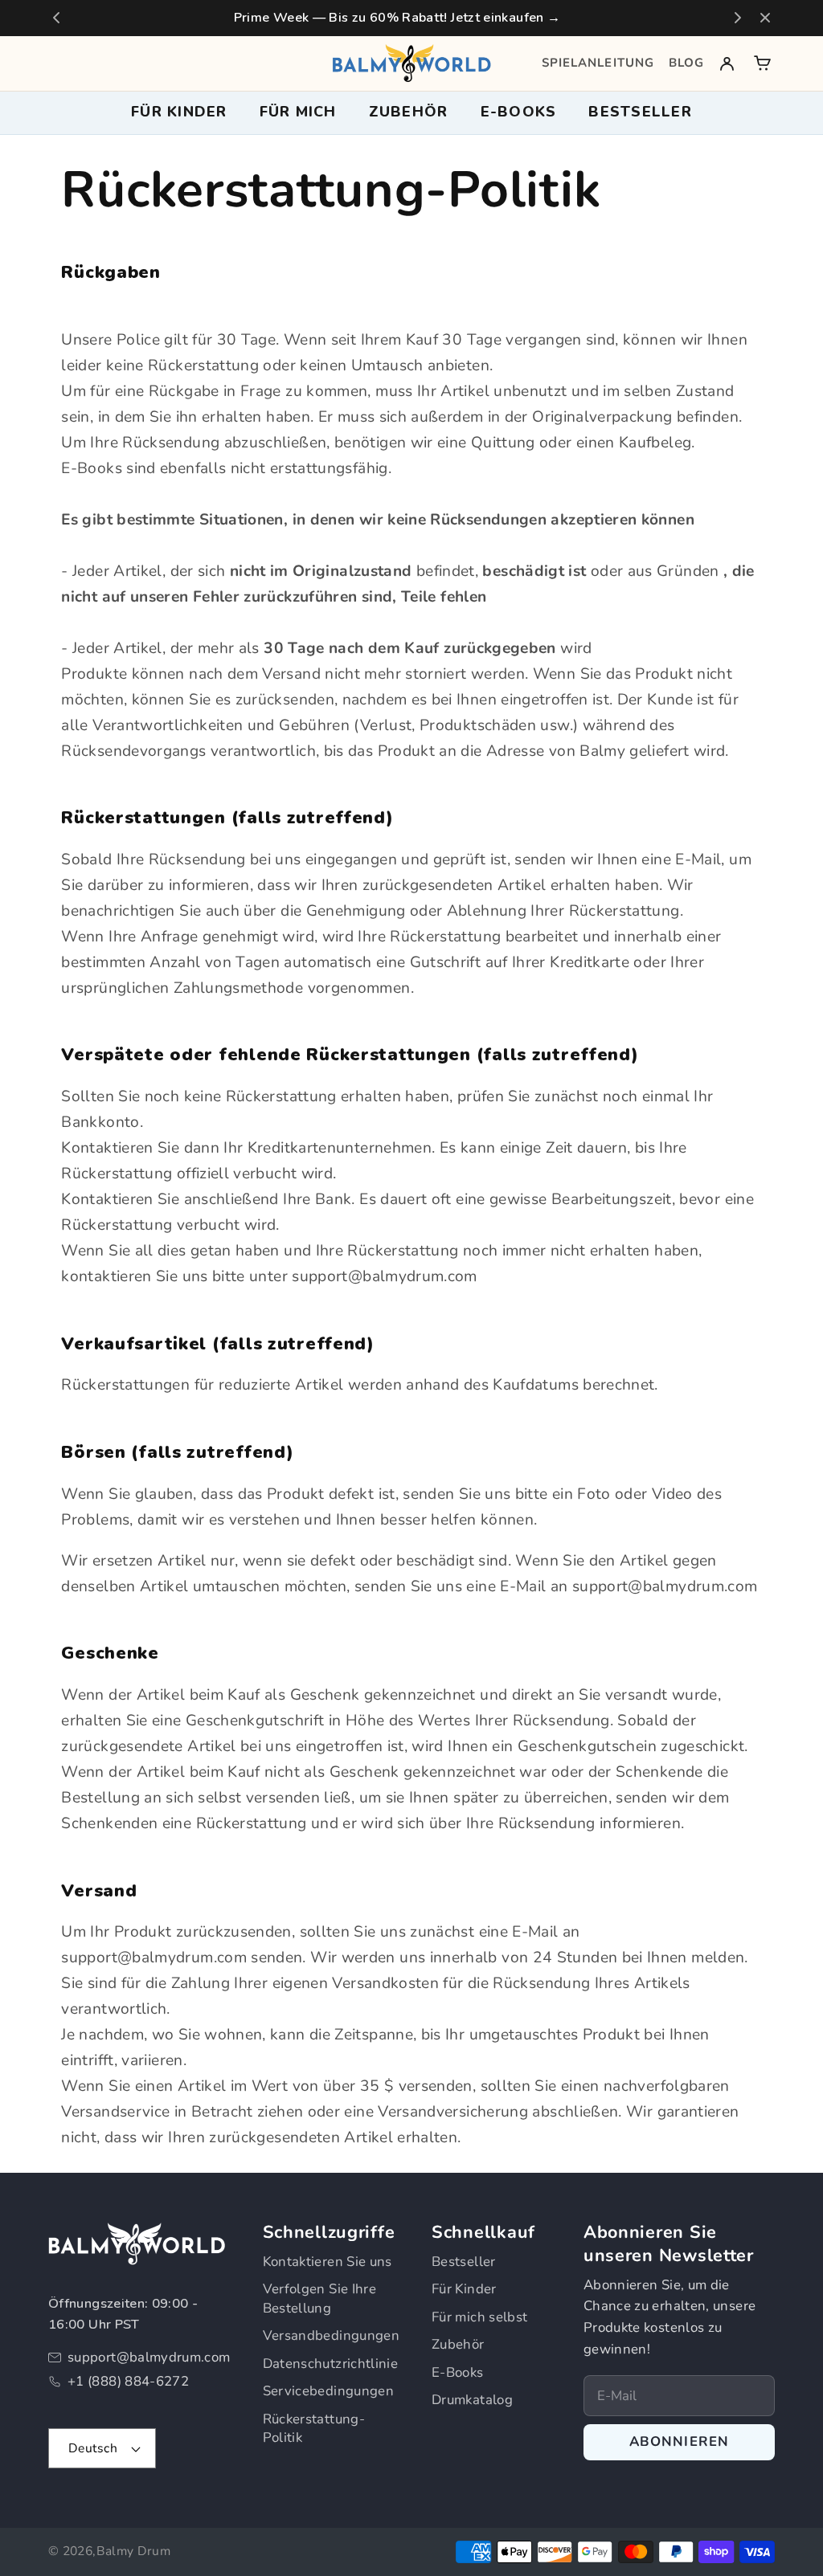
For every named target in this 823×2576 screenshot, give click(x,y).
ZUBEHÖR (409, 112)
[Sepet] (762, 63)
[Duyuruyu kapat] (765, 18)
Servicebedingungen (328, 2391)
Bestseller (640, 112)
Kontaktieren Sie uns (328, 2262)
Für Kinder (464, 2289)
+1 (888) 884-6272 (128, 2381)
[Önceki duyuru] (56, 18)
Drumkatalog (472, 2400)
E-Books (458, 2372)
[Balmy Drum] (411, 63)
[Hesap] (727, 63)
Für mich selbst (479, 2317)
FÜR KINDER (179, 112)
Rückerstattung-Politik (314, 2429)
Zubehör (458, 2344)
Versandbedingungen (331, 2335)
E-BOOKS (519, 112)
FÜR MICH (298, 112)
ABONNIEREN (680, 2441)
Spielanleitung (598, 63)
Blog (686, 63)
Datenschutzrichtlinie (331, 2364)
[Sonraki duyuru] (738, 18)
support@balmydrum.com (149, 2357)
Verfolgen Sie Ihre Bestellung (319, 2298)
